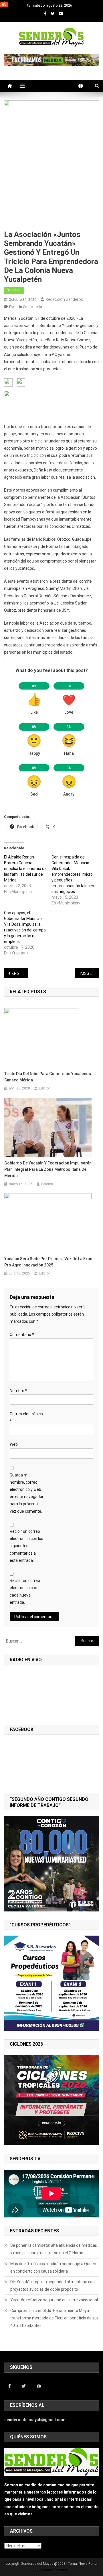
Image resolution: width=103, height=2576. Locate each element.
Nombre (18, 1391)
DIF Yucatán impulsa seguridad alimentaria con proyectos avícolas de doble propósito (53, 2286)
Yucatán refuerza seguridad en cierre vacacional (54, 2300)
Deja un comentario (26, 307)
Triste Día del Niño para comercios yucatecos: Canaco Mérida (48, 1077)
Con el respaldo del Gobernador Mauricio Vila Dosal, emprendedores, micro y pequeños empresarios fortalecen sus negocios (73, 874)
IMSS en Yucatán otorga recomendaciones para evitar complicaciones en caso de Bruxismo (89, 973)
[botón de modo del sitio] (84, 86)
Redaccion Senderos (64, 299)
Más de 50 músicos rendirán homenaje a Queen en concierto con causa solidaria (53, 2267)
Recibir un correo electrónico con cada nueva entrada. (25, 1591)
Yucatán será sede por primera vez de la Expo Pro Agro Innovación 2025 (48, 1262)
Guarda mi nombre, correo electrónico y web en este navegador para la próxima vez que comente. (27, 1493)
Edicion (45, 1088)
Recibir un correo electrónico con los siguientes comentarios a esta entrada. (26, 1546)
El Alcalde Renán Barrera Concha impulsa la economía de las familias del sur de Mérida (25, 869)
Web (14, 1444)
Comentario (22, 1335)
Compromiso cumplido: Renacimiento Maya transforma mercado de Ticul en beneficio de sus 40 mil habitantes (55, 2318)
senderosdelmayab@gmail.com (35, 2420)
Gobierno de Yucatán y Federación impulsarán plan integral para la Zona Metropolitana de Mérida (48, 1169)
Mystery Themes (54, 2570)
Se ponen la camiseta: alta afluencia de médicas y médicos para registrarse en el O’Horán (54, 2249)
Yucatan (14, 290)
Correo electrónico (26, 1417)
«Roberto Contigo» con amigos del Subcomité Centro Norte (20, 973)
